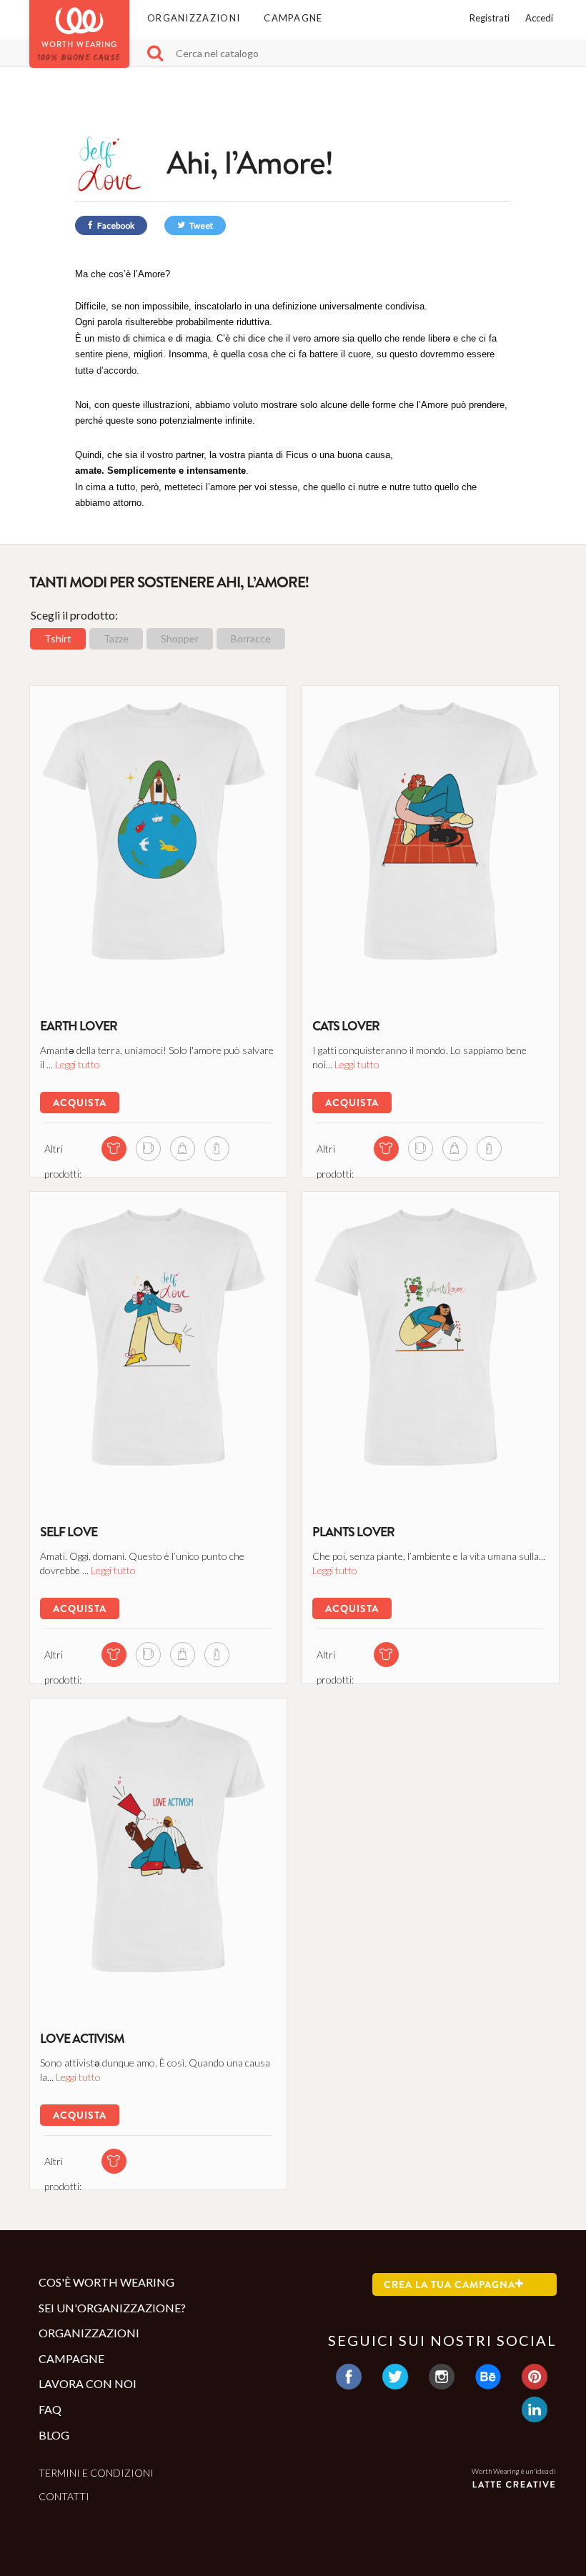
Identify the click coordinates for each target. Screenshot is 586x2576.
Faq (50, 2409)
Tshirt (58, 638)
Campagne (293, 18)
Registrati (490, 18)
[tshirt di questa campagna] (114, 1149)
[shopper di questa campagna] (183, 1149)
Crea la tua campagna (450, 2284)
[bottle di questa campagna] (217, 1149)
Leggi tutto (78, 1064)
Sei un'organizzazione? (112, 2308)
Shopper (180, 638)
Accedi (539, 18)
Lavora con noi (88, 2383)
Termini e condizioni (96, 2473)
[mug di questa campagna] (148, 1149)
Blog (54, 2435)
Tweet (200, 225)
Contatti (64, 2496)
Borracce (251, 638)
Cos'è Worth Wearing (106, 2282)
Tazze (116, 638)
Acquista (80, 1103)
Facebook (115, 225)
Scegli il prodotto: (74, 615)
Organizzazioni (194, 18)
